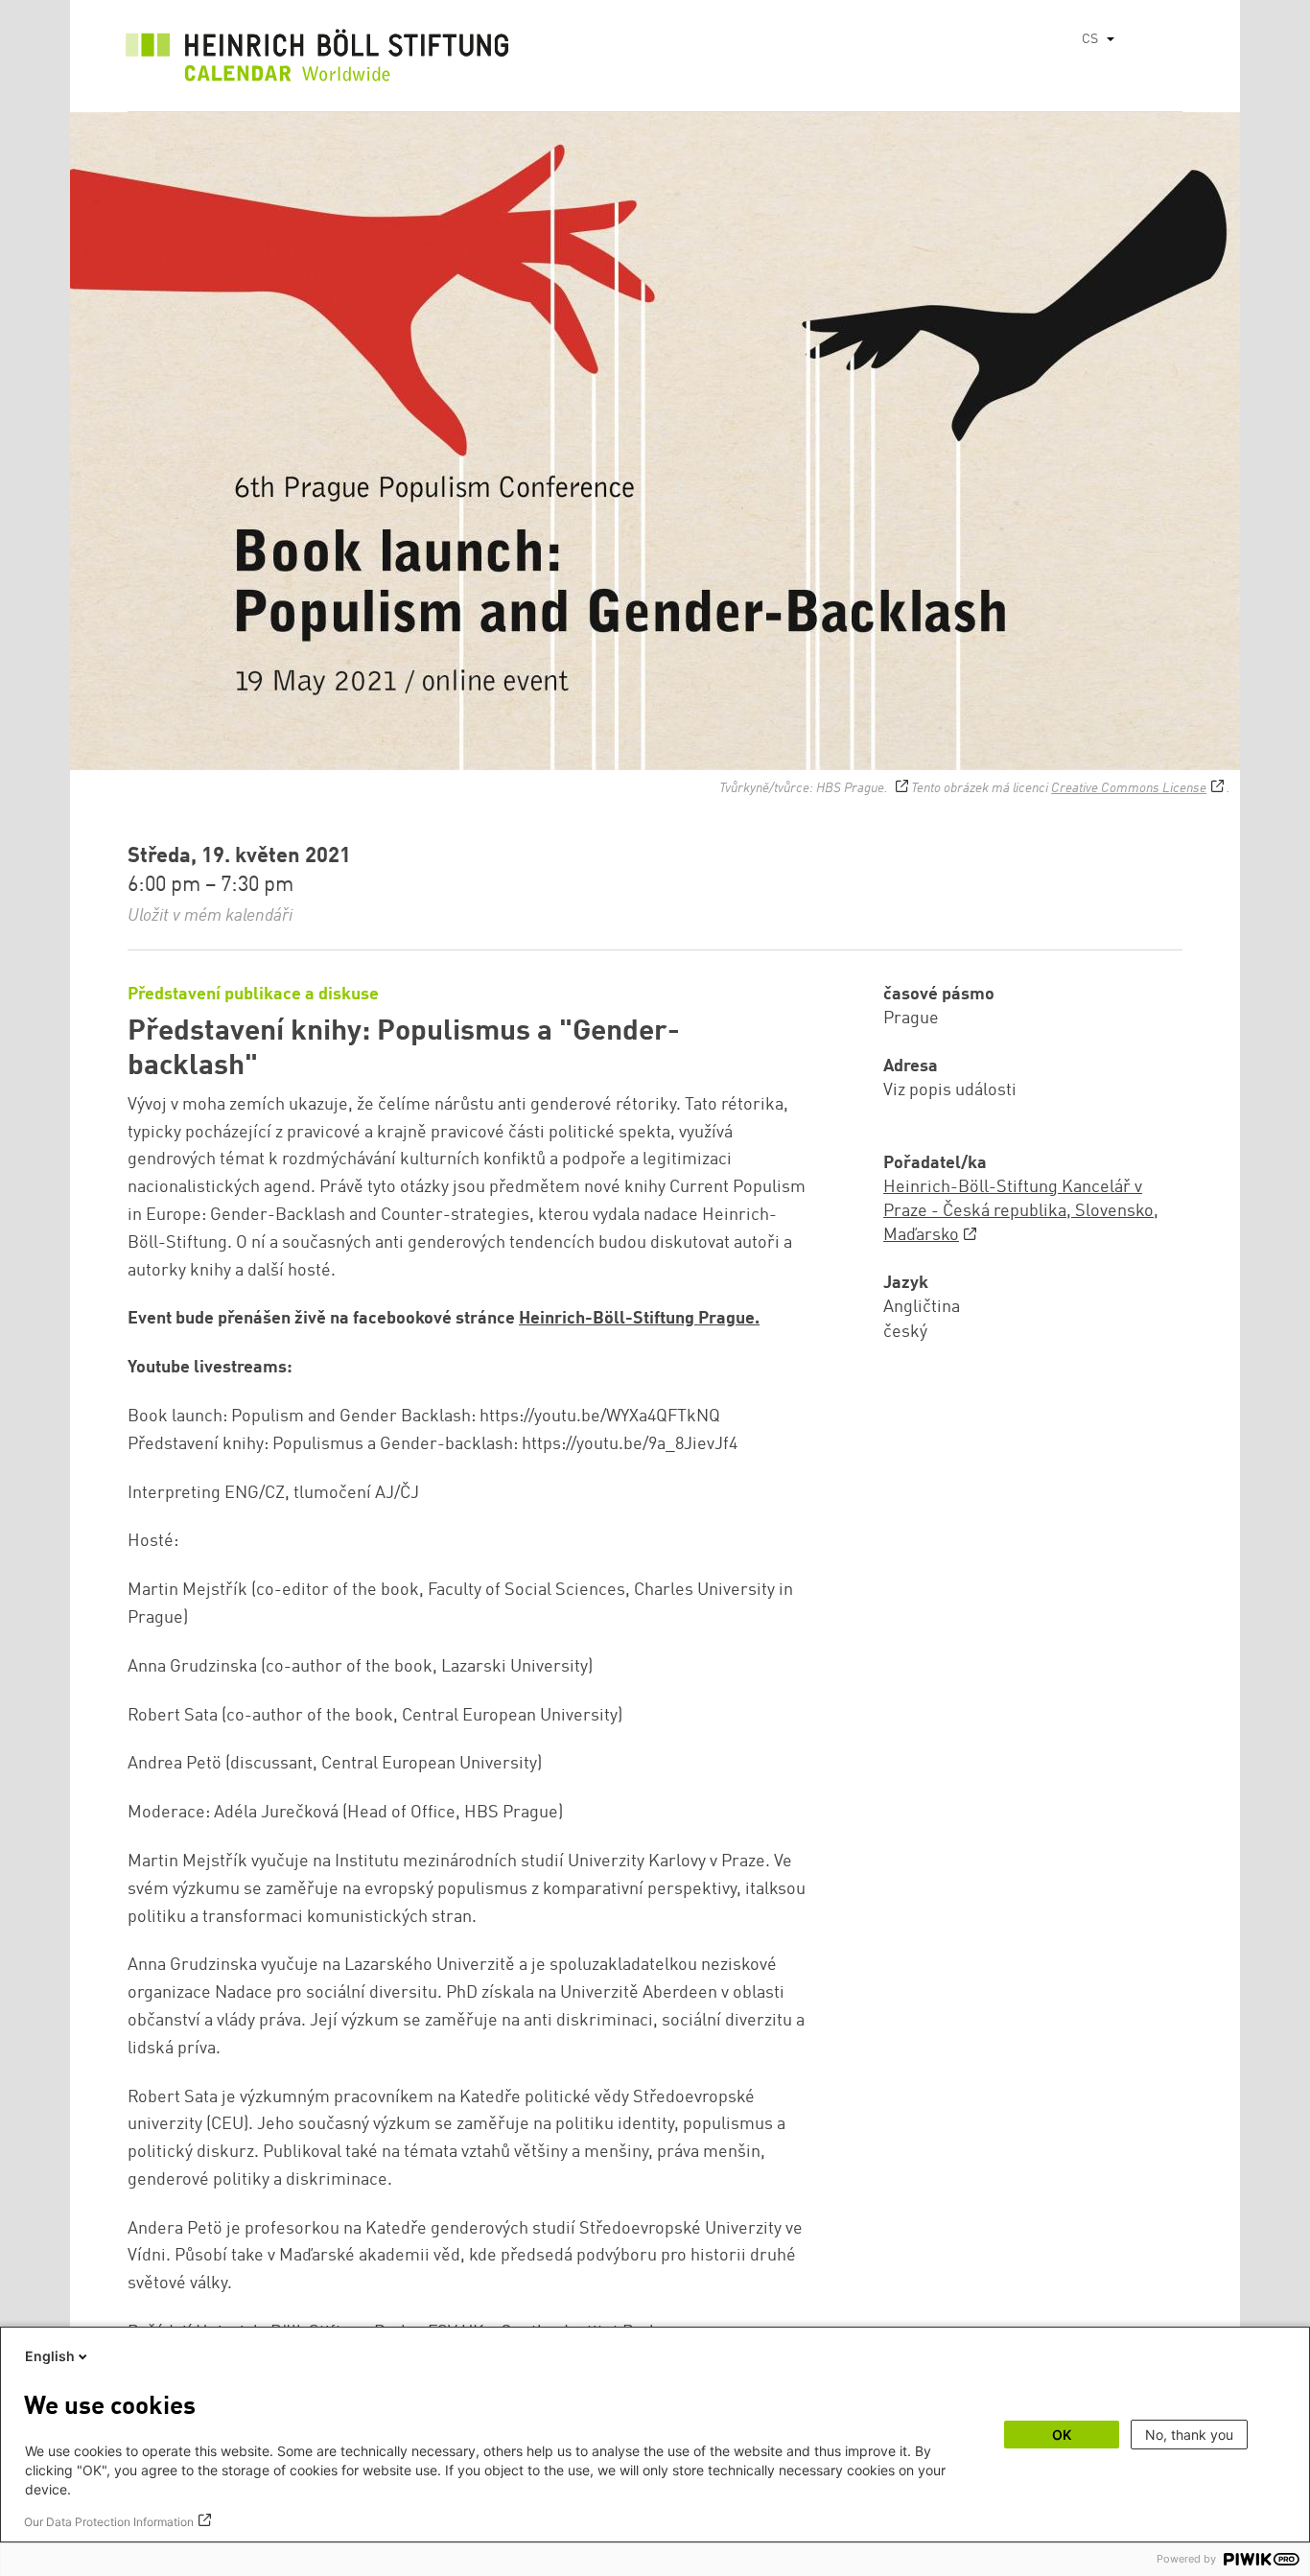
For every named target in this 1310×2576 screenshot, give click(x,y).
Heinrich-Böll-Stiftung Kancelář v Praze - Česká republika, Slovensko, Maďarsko (1021, 1211)
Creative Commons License (1129, 788)
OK (1062, 2435)
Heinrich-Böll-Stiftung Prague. (639, 1319)
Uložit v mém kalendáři (210, 916)
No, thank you (1189, 2435)
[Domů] (317, 60)
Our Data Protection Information (109, 2522)
